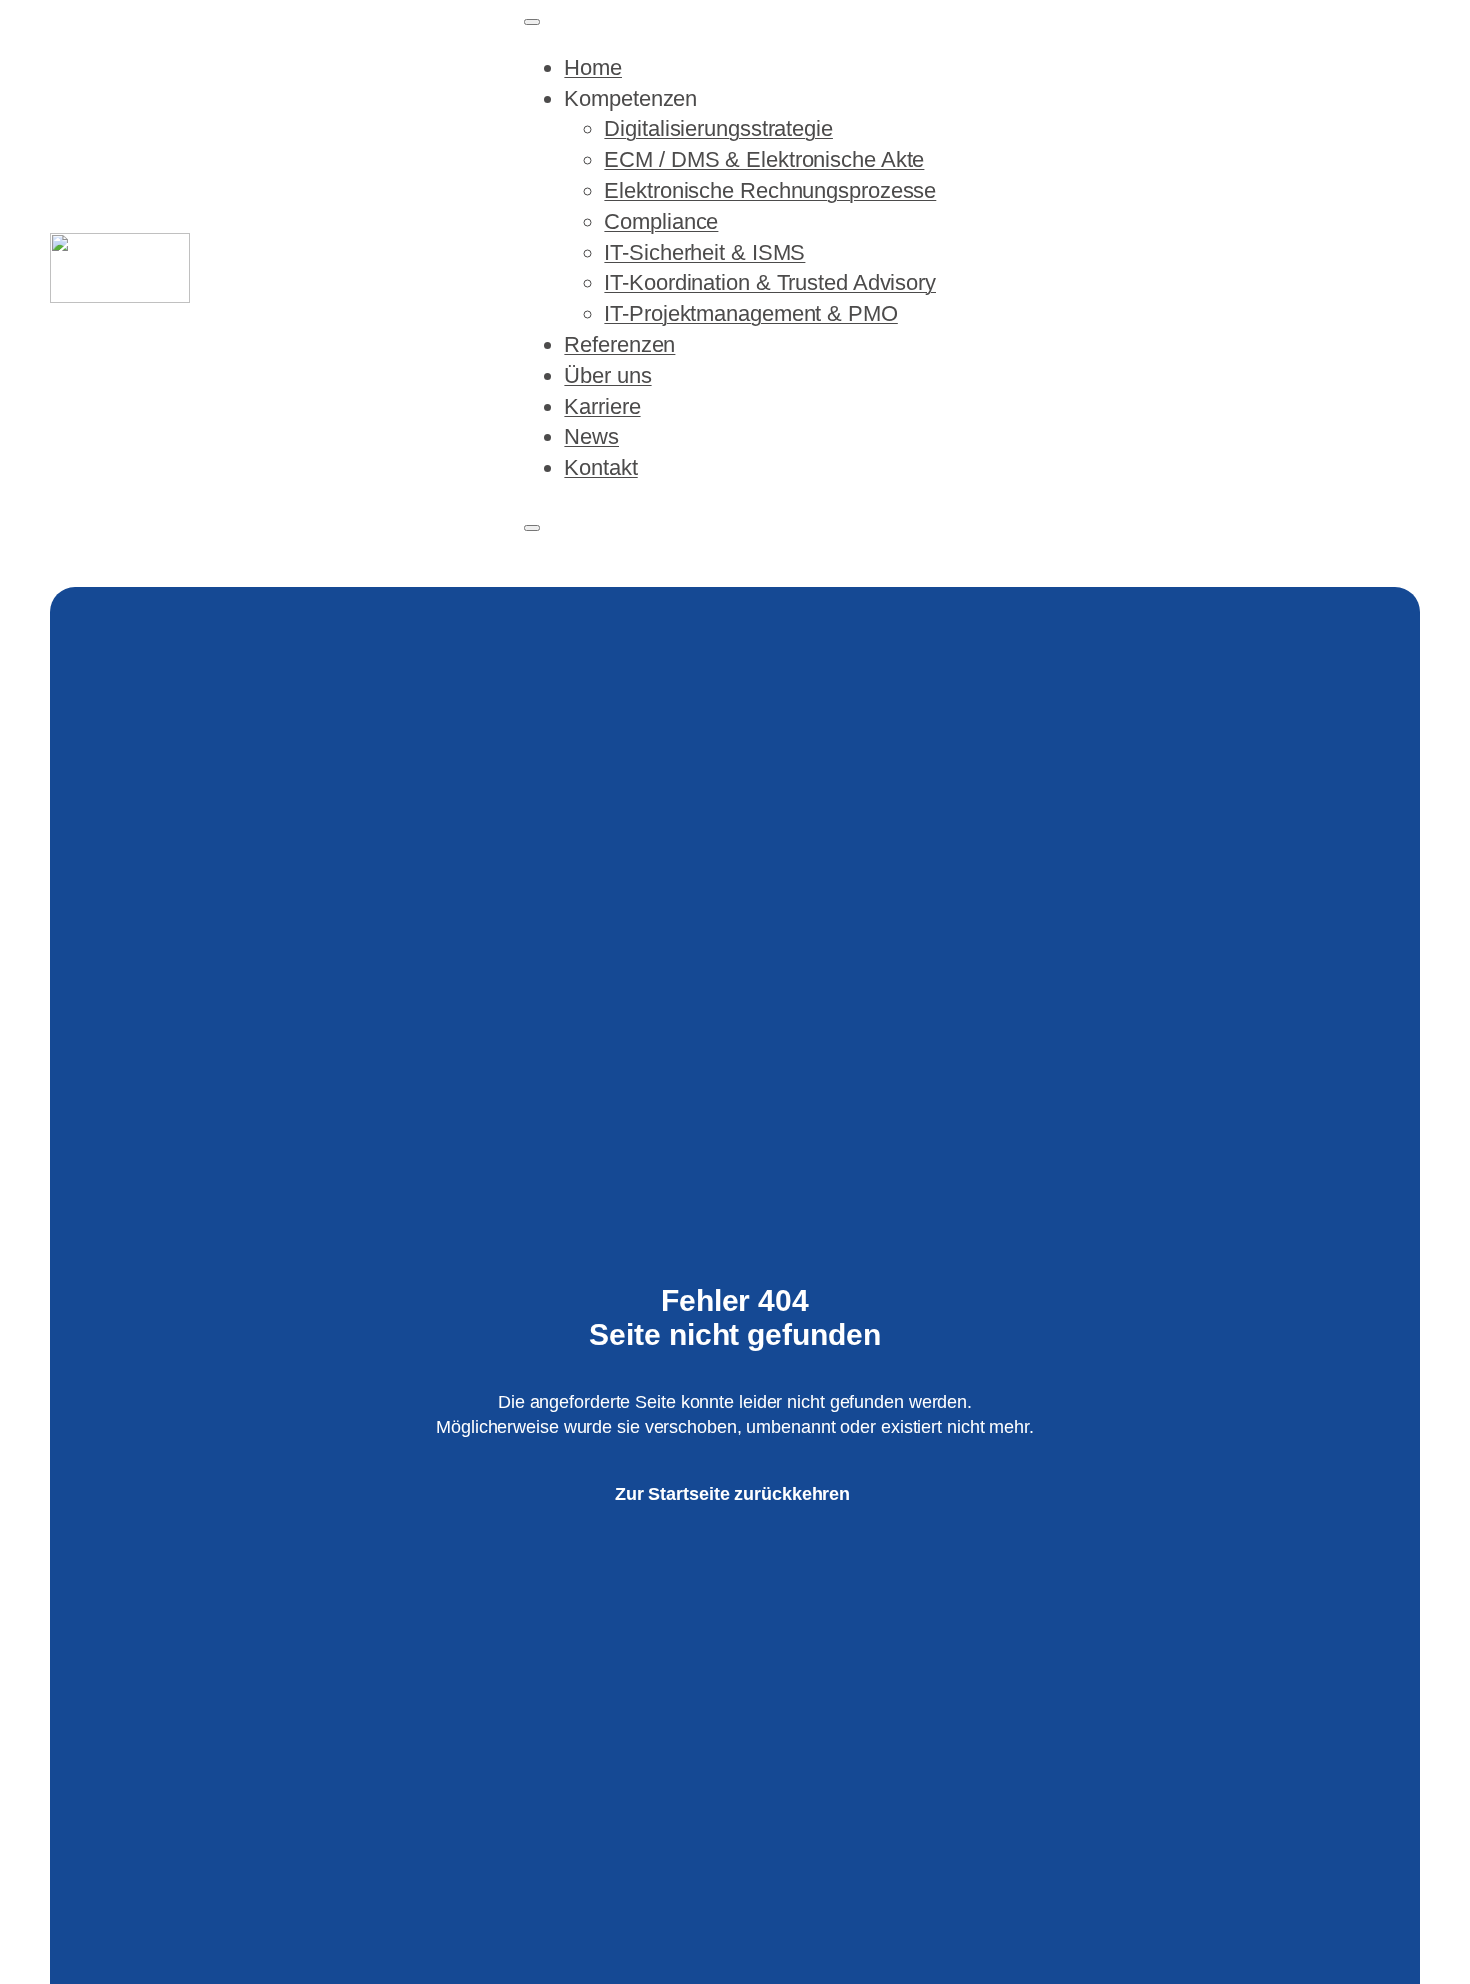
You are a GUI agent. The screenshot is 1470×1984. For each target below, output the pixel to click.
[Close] (532, 528)
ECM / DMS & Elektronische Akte (764, 159)
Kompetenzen (630, 98)
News (591, 436)
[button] (1345, 268)
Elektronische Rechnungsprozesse (770, 190)
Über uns (607, 375)
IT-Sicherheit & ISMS (704, 252)
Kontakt (600, 467)
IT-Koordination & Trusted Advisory (770, 282)
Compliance (661, 221)
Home (593, 67)
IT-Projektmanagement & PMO (750, 313)
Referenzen (619, 344)
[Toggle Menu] (532, 22)
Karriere (602, 406)
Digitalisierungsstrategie (718, 128)
